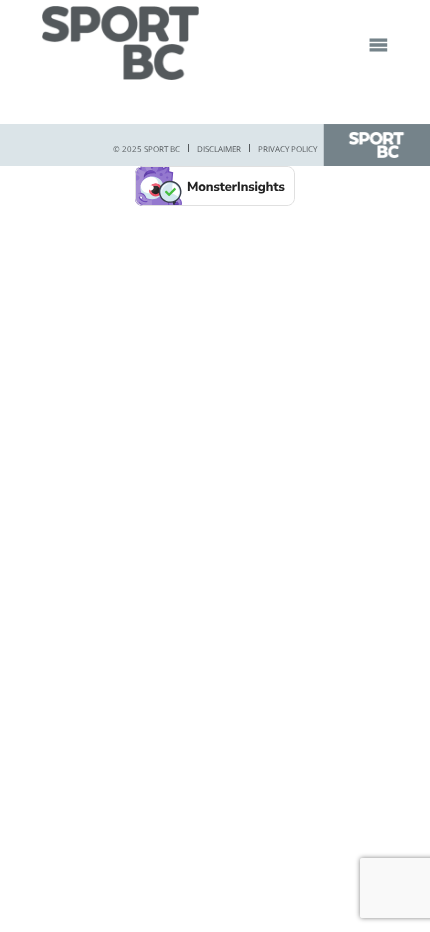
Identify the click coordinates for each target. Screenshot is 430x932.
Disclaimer (219, 148)
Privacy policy (287, 148)
